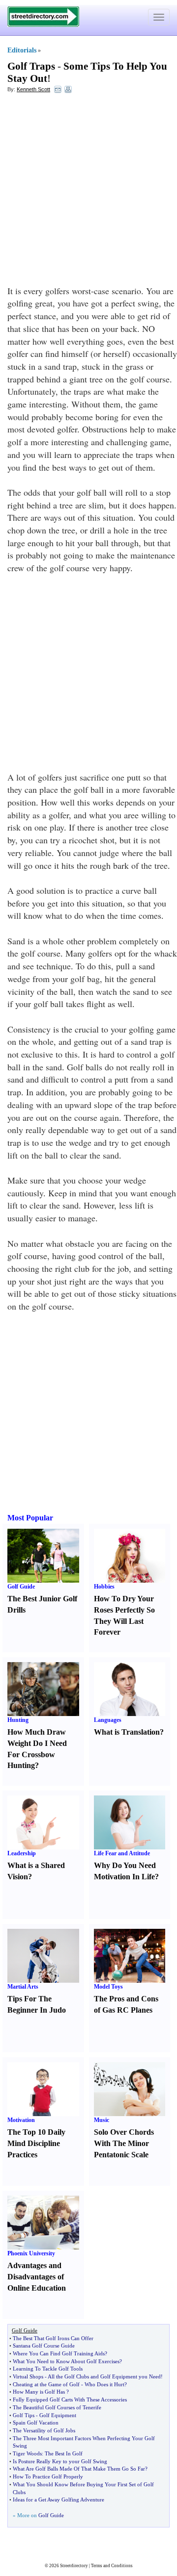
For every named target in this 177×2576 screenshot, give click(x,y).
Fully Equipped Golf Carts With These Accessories (70, 2399)
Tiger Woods (27, 2453)
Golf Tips (24, 2415)
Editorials (22, 50)
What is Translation (127, 1732)
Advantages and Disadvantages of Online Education (37, 2277)
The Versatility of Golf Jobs (44, 2430)
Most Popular (30, 1518)
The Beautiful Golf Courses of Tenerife (57, 2407)
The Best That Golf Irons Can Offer (53, 2338)
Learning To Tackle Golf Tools (48, 2369)
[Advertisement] (88, 192)
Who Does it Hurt (104, 2384)
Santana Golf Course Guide (44, 2346)
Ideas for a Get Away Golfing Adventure (59, 2500)
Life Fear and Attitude (122, 1853)
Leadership (22, 1853)
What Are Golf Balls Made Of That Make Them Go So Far (79, 2469)
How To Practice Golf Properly (48, 2476)
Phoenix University (31, 2253)
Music (102, 2120)
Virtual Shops (28, 2376)
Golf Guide (21, 1587)
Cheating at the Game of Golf (46, 2384)
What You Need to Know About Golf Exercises (66, 2361)
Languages (108, 1720)
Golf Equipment (58, 2415)
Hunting (18, 1720)
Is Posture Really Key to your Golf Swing (60, 2461)
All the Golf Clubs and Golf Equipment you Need (104, 2376)
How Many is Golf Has (39, 2392)
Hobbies (104, 1587)
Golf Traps (31, 66)
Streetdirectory (74, 2566)
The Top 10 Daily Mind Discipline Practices (36, 2143)
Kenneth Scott (33, 89)
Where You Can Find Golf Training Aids (59, 2353)
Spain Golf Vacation (36, 2423)
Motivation (21, 2120)
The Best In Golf (64, 2453)
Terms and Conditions (112, 2566)
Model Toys (108, 1987)
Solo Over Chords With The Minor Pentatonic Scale (124, 2143)
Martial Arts (23, 1987)
